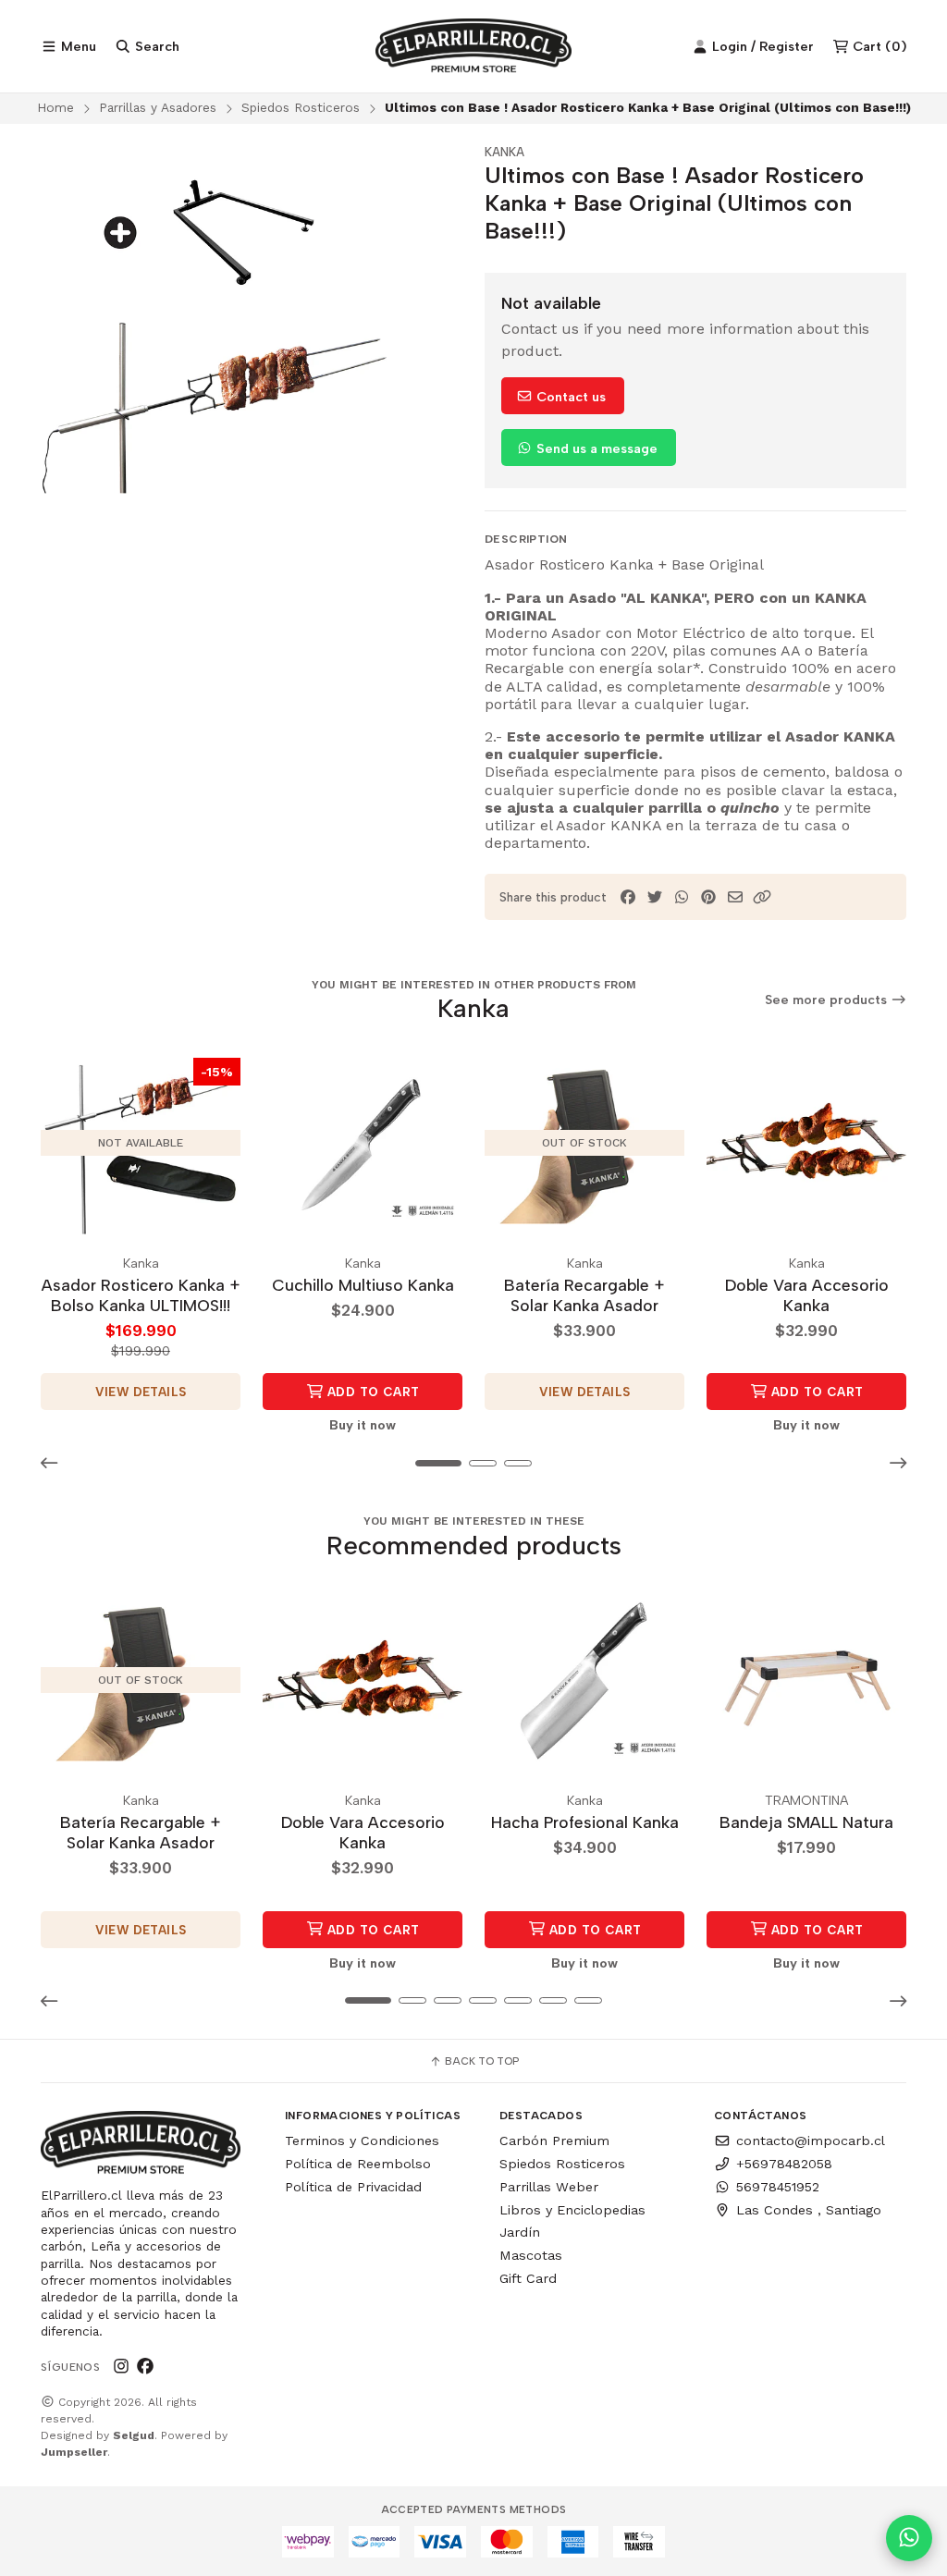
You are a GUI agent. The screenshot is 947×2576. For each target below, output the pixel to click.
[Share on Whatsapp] (682, 897)
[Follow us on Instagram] (121, 2366)
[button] (762, 897)
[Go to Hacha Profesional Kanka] (584, 1680)
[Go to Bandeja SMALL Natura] (806, 1680)
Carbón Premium (554, 2141)
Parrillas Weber (549, 2187)
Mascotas (531, 2255)
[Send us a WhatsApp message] (909, 2538)
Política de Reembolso (358, 2164)
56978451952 (778, 2187)
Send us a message (595, 448)
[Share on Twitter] (655, 897)
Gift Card (528, 2278)
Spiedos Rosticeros (301, 107)
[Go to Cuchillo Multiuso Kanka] (363, 1143)
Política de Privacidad (353, 2187)
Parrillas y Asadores (158, 107)
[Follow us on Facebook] (145, 2366)
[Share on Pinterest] (708, 897)
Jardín (520, 2232)
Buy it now (363, 1425)
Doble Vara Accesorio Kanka (807, 1295)
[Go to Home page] (474, 46)
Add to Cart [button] (372, 1392)
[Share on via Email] (735, 897)
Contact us (569, 397)
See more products (828, 1000)
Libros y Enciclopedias (572, 2210)
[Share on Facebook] (628, 897)
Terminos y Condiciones (362, 2141)
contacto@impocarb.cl (811, 2141)
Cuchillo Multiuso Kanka (363, 1285)
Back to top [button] (480, 2061)
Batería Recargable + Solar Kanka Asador (584, 1295)
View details (141, 1392)
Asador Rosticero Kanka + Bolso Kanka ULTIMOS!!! (141, 1295)
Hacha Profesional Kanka (585, 1822)
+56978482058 (784, 2164)
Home (55, 107)
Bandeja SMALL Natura (806, 1822)
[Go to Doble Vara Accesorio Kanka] (806, 1143)
